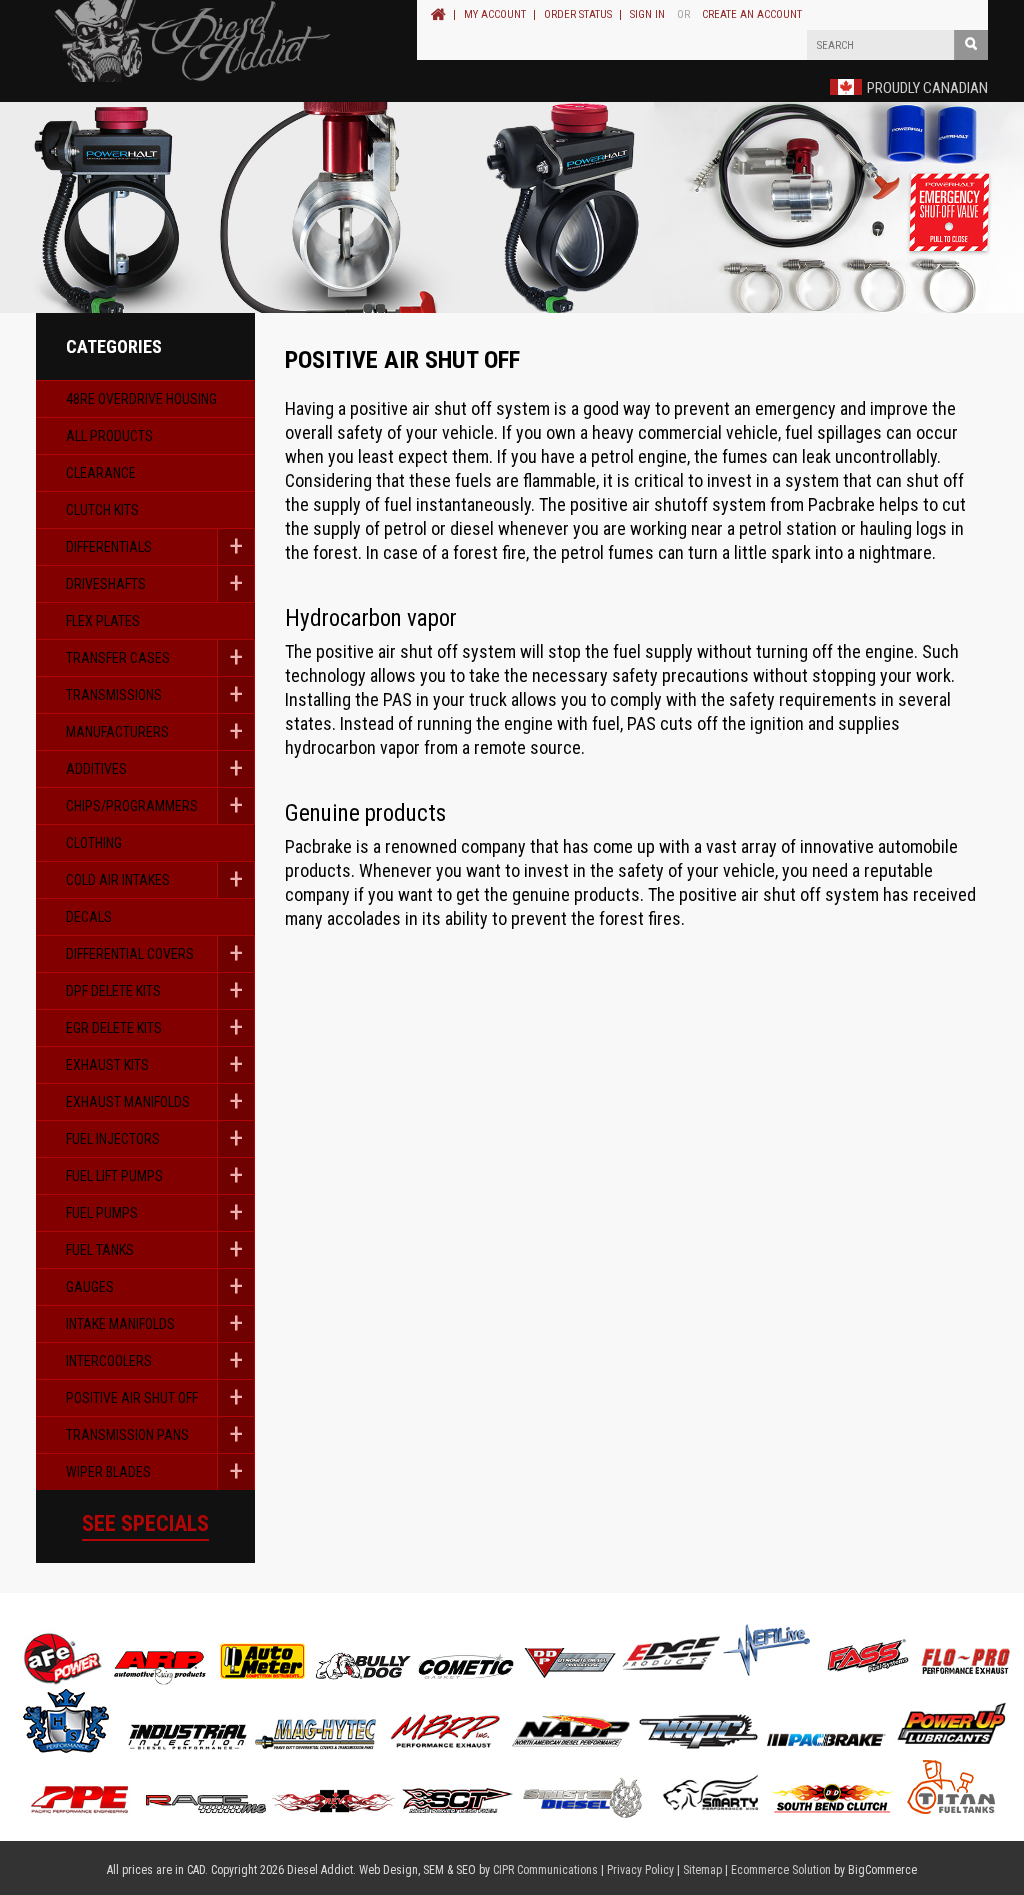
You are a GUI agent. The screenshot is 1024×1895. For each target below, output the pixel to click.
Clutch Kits (102, 510)
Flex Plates (103, 621)
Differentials (109, 547)
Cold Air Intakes (118, 880)
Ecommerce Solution (781, 1870)
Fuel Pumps (102, 1213)
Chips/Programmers (132, 806)
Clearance (101, 473)
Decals (89, 917)
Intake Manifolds (120, 1324)
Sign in (647, 14)
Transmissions (114, 695)
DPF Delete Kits (113, 991)
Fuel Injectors (113, 1139)
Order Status (578, 14)
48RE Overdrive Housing (141, 399)
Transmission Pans (127, 1435)
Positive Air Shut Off (132, 1398)
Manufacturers (117, 732)
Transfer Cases (118, 658)
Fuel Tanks (100, 1250)
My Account (495, 14)
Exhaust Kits (107, 1065)
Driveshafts (106, 584)
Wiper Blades (108, 1472)
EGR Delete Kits (114, 1028)
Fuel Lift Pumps (114, 1176)
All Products (109, 436)
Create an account (752, 14)
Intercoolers (109, 1361)
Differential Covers (130, 954)
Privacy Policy (640, 1870)
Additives (96, 769)
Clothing (94, 843)
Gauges (90, 1287)
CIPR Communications (545, 1870)
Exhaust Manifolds (128, 1102)
